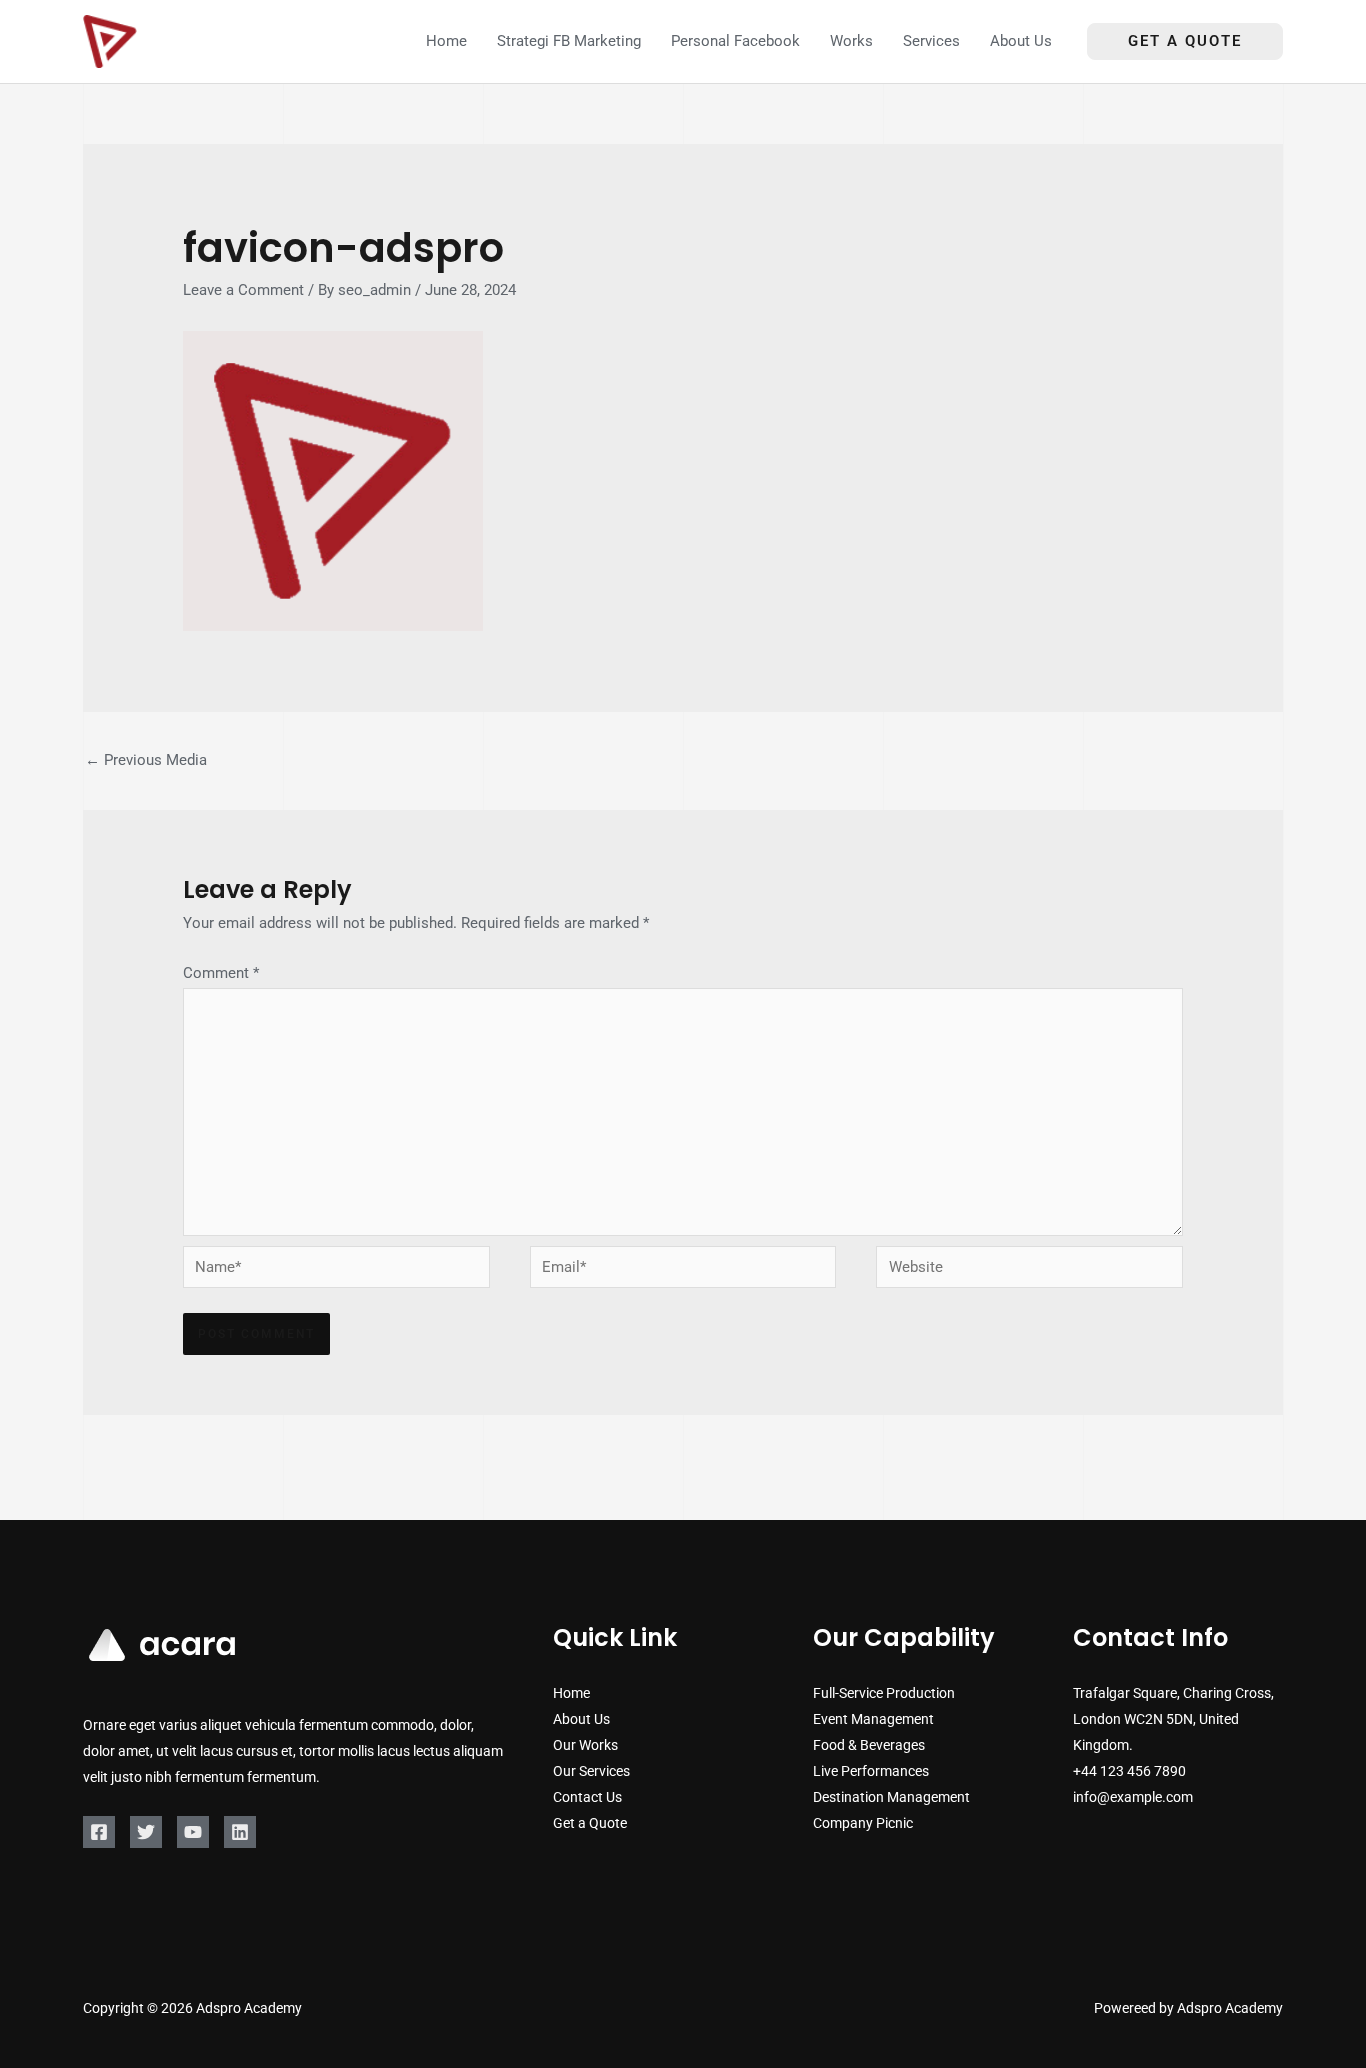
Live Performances (871, 1771)
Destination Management (891, 1797)
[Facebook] (99, 1832)
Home (446, 41)
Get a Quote (590, 1823)
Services (931, 41)
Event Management (873, 1719)
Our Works (585, 1745)
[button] (1185, 41)
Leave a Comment (243, 290)
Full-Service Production (884, 1693)
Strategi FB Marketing (569, 41)
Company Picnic (863, 1823)
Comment (221, 973)
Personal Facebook (735, 41)
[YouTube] (193, 1832)
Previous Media (146, 760)
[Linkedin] (240, 1832)
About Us (1021, 41)
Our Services (591, 1771)
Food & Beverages (869, 1745)
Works (851, 41)
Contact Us (587, 1797)
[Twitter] (146, 1832)
